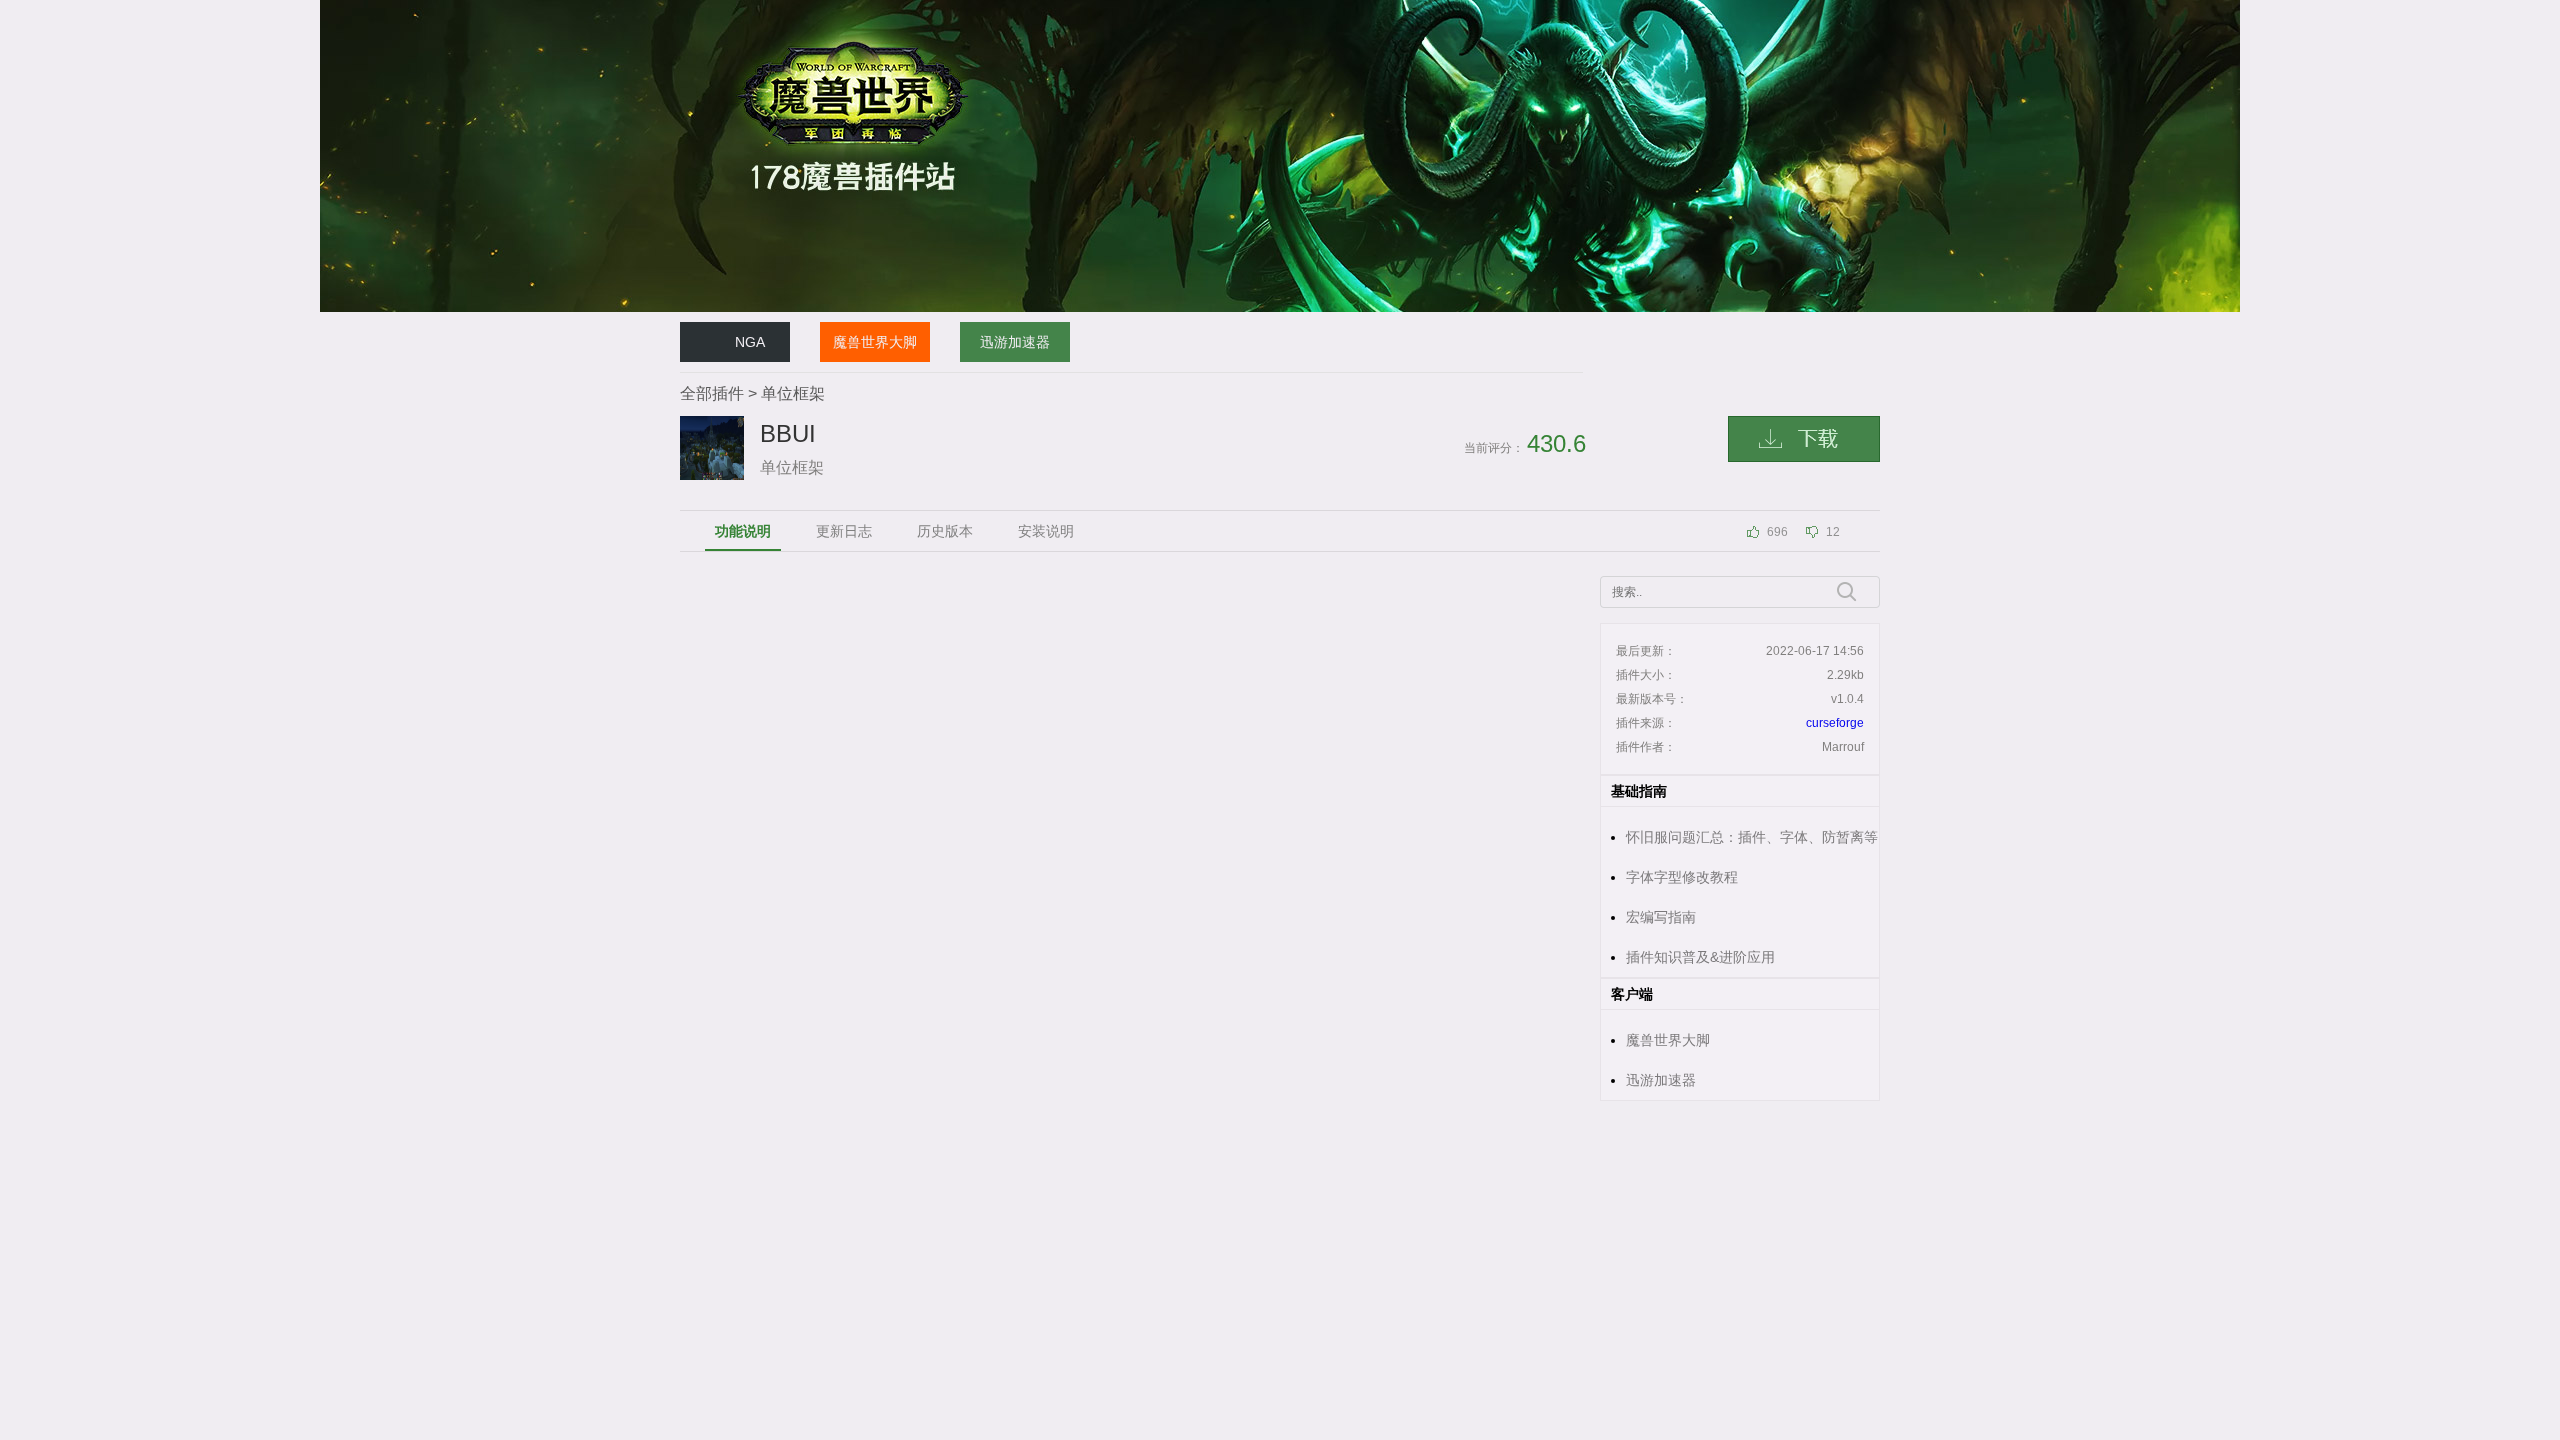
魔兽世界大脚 (875, 342)
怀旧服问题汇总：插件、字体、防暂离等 (1752, 837)
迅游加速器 (1015, 342)
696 (1777, 532)
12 (1833, 532)
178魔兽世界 (714, 9)
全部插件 (712, 393)
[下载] (1804, 439)
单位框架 (793, 393)
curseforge (1835, 723)
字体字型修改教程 (1682, 877)
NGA (750, 342)
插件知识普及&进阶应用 (1700, 957)
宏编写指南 (1661, 917)
